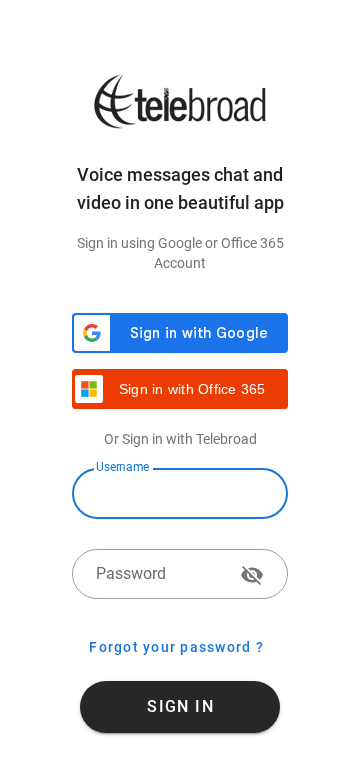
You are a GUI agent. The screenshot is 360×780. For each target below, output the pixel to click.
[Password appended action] (252, 575)
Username (122, 467)
